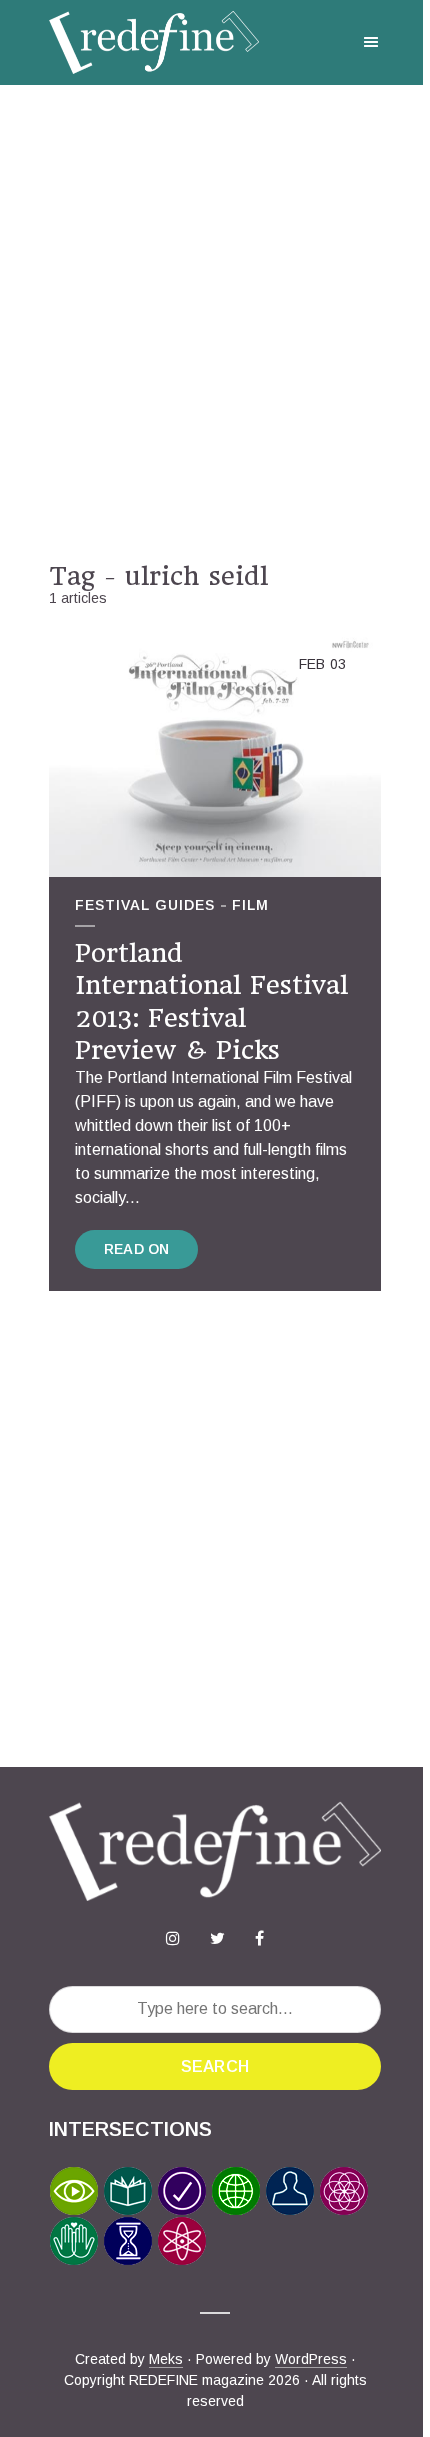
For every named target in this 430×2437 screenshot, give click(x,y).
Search (215, 2066)
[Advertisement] (215, 323)
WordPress (311, 2359)
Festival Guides (145, 905)
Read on (136, 1249)
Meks (166, 2359)
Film (250, 905)
